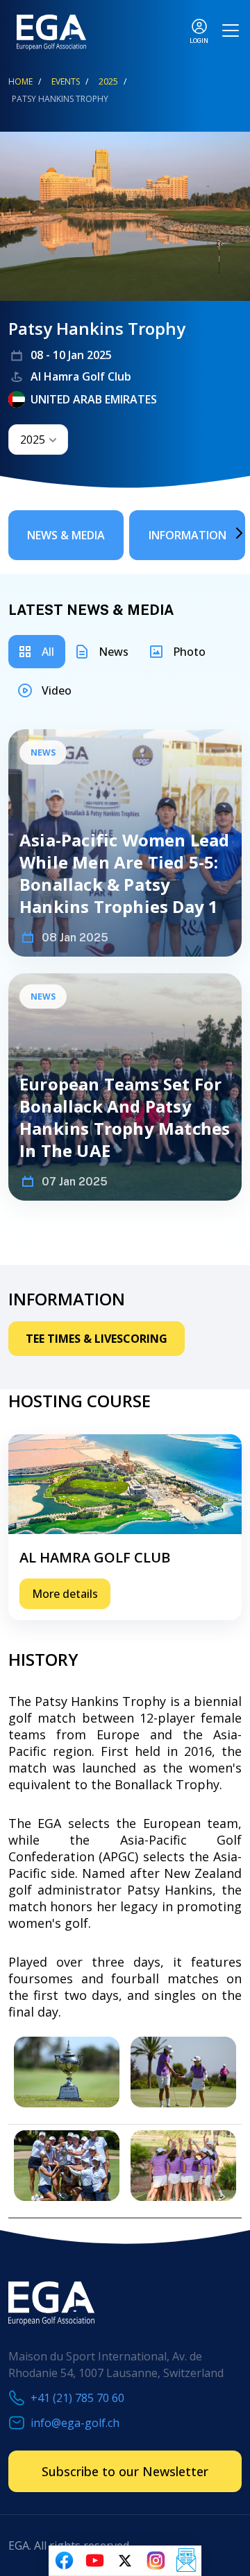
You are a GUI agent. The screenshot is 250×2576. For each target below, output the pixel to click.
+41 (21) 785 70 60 (77, 2398)
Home (20, 81)
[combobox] (38, 440)
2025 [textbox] (33, 440)
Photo (189, 652)
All (48, 652)
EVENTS (66, 81)
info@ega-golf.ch (75, 2423)
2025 (108, 81)
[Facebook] (64, 2561)
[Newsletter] (186, 2561)
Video (57, 690)
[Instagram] (156, 2561)
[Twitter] (125, 2561)
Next (219, 533)
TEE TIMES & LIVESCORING (97, 1339)
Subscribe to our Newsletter (125, 2471)
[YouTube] (94, 2561)
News (114, 652)
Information (187, 535)
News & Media (66, 535)
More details (65, 1594)
